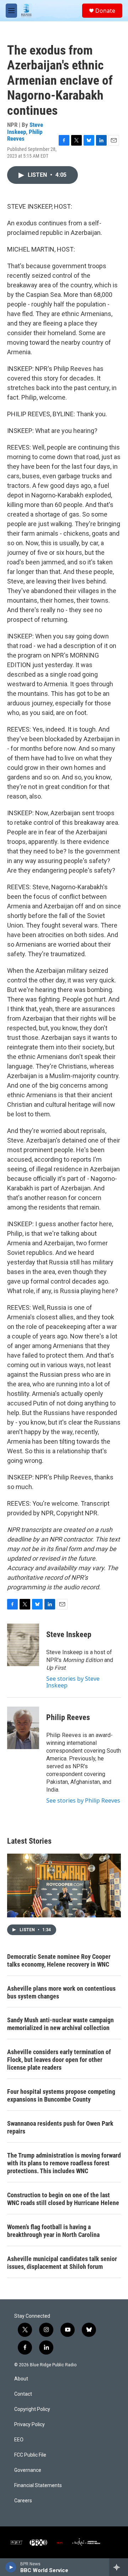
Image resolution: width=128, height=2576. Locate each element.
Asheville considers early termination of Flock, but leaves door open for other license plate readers (59, 2060)
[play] (11, 2567)
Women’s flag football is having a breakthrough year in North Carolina (53, 2231)
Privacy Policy (30, 2425)
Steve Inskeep (25, 128)
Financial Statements (38, 2485)
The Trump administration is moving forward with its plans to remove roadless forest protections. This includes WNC (64, 2163)
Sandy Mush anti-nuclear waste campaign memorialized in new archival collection (60, 2024)
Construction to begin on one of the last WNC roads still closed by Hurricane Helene (63, 2199)
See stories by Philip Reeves (83, 1800)
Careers (23, 2501)
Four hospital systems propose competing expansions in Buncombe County (61, 2095)
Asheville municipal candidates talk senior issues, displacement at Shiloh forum (62, 2263)
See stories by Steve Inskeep (73, 1682)
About (21, 2379)
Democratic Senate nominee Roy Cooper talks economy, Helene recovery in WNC (59, 1960)
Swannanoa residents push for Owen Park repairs (60, 2127)
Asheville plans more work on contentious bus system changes (61, 1992)
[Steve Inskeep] (23, 1645)
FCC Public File (30, 2455)
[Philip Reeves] (23, 1728)
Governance (28, 2470)
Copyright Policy (32, 2409)
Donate (105, 11)
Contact (23, 2394)
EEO (19, 2440)
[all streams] (119, 2567)
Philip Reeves (68, 1717)
